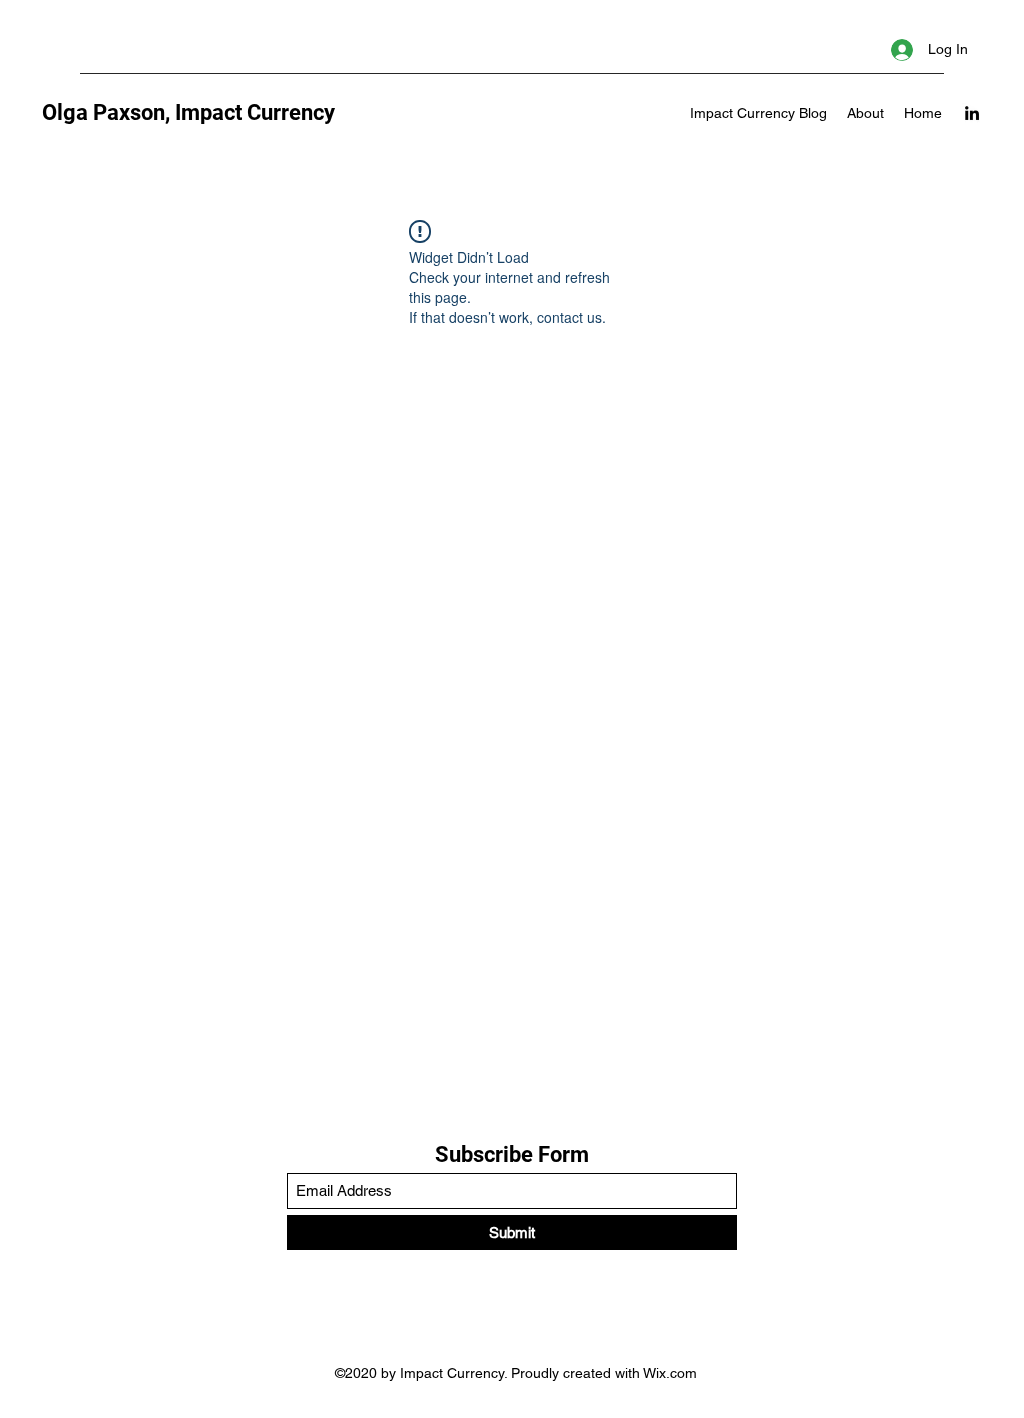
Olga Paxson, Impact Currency (188, 112)
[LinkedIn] (972, 113)
